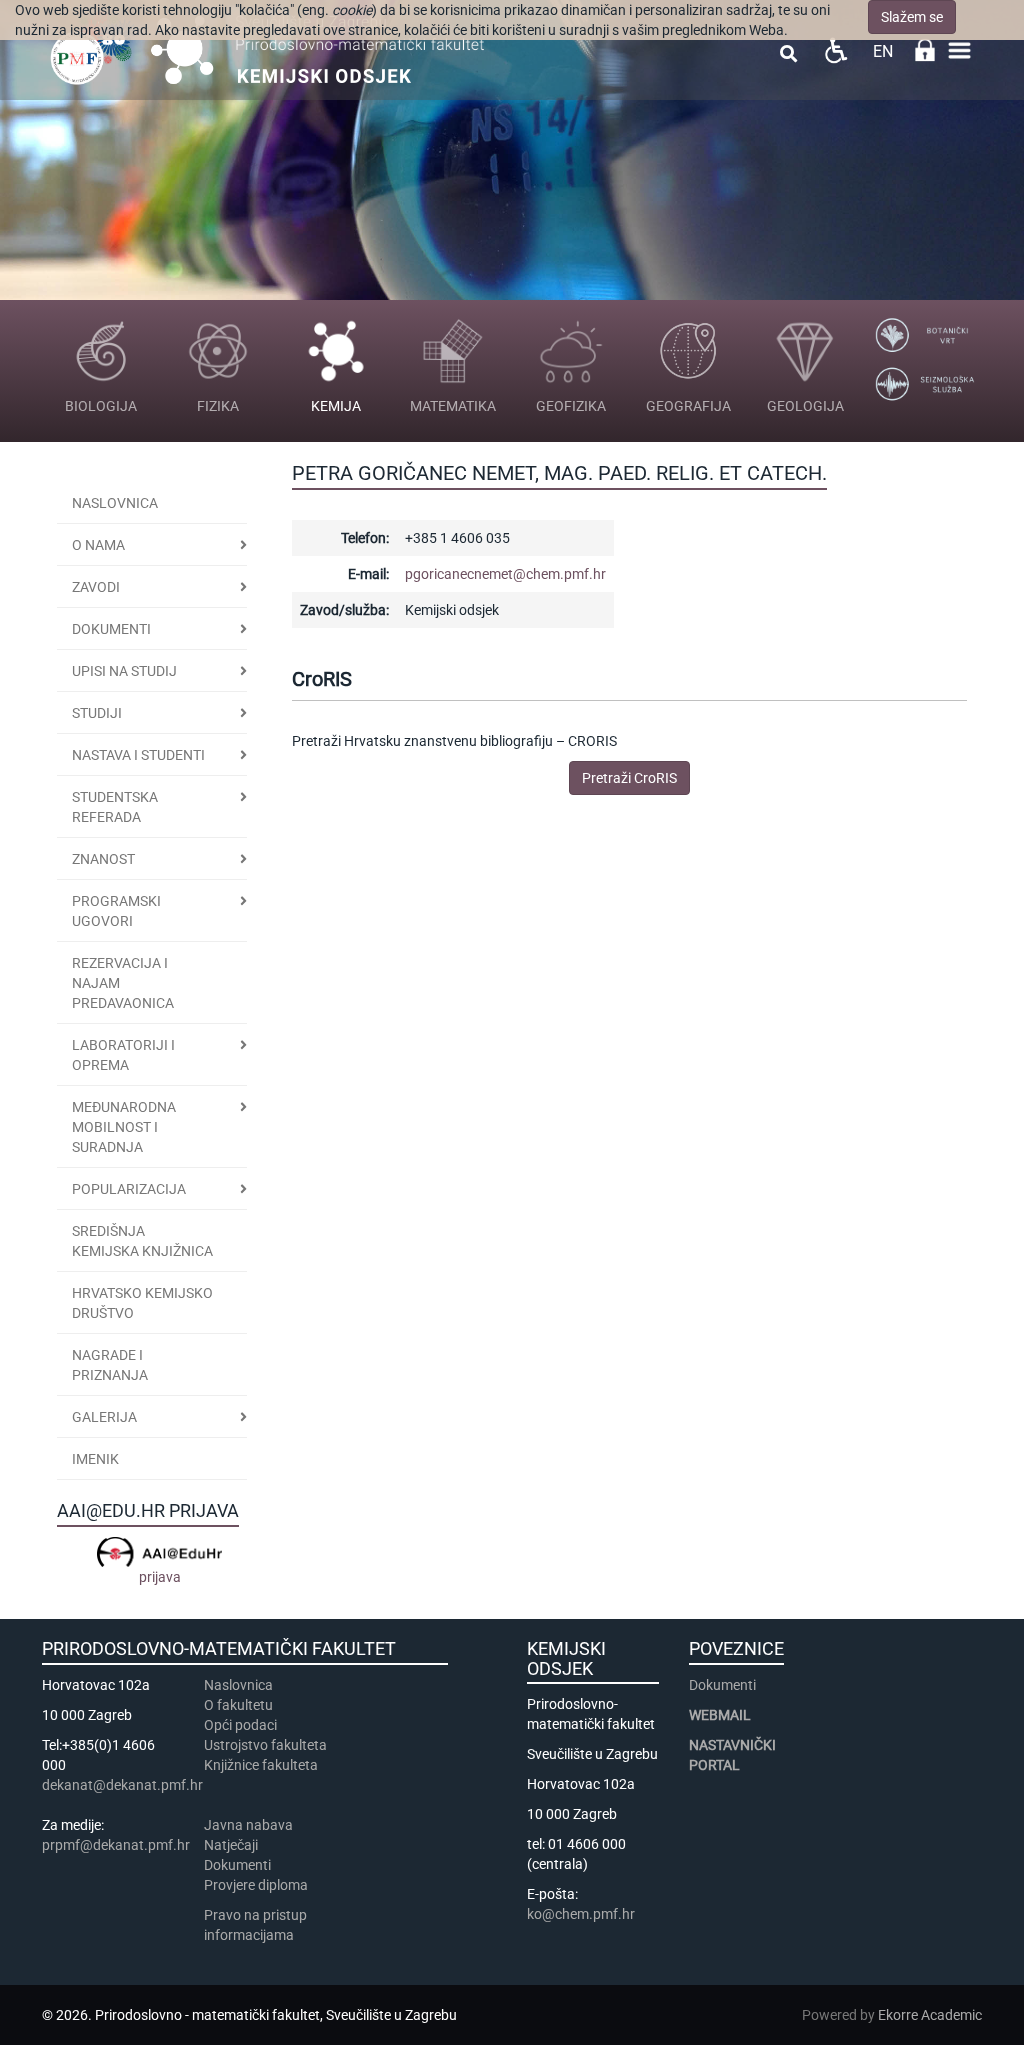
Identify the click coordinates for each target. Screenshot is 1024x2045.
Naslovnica (115, 503)
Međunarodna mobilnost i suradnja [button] (124, 1127)
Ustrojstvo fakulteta (265, 1745)
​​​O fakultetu (238, 1705)
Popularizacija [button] (129, 1189)
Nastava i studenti (138, 755)
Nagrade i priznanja (110, 1365)
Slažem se (912, 17)
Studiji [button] (97, 713)
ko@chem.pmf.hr (581, 1914)
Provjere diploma (256, 1885)
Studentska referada (115, 807)
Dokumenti (111, 629)
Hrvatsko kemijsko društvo (142, 1303)
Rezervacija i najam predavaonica (123, 983)
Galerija (104, 1417)
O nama (98, 545)
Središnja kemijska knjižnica (142, 1241)
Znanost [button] (103, 859)
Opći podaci (240, 1725)
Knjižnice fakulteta (261, 1765)
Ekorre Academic (930, 2015)
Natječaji (231, 1845)
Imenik (95, 1459)
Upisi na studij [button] (124, 671)
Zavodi (96, 587)
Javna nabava (248, 1825)
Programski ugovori (116, 911)
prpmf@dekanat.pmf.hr (116, 1845)
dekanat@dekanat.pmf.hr (122, 1785)
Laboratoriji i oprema (123, 1055)
